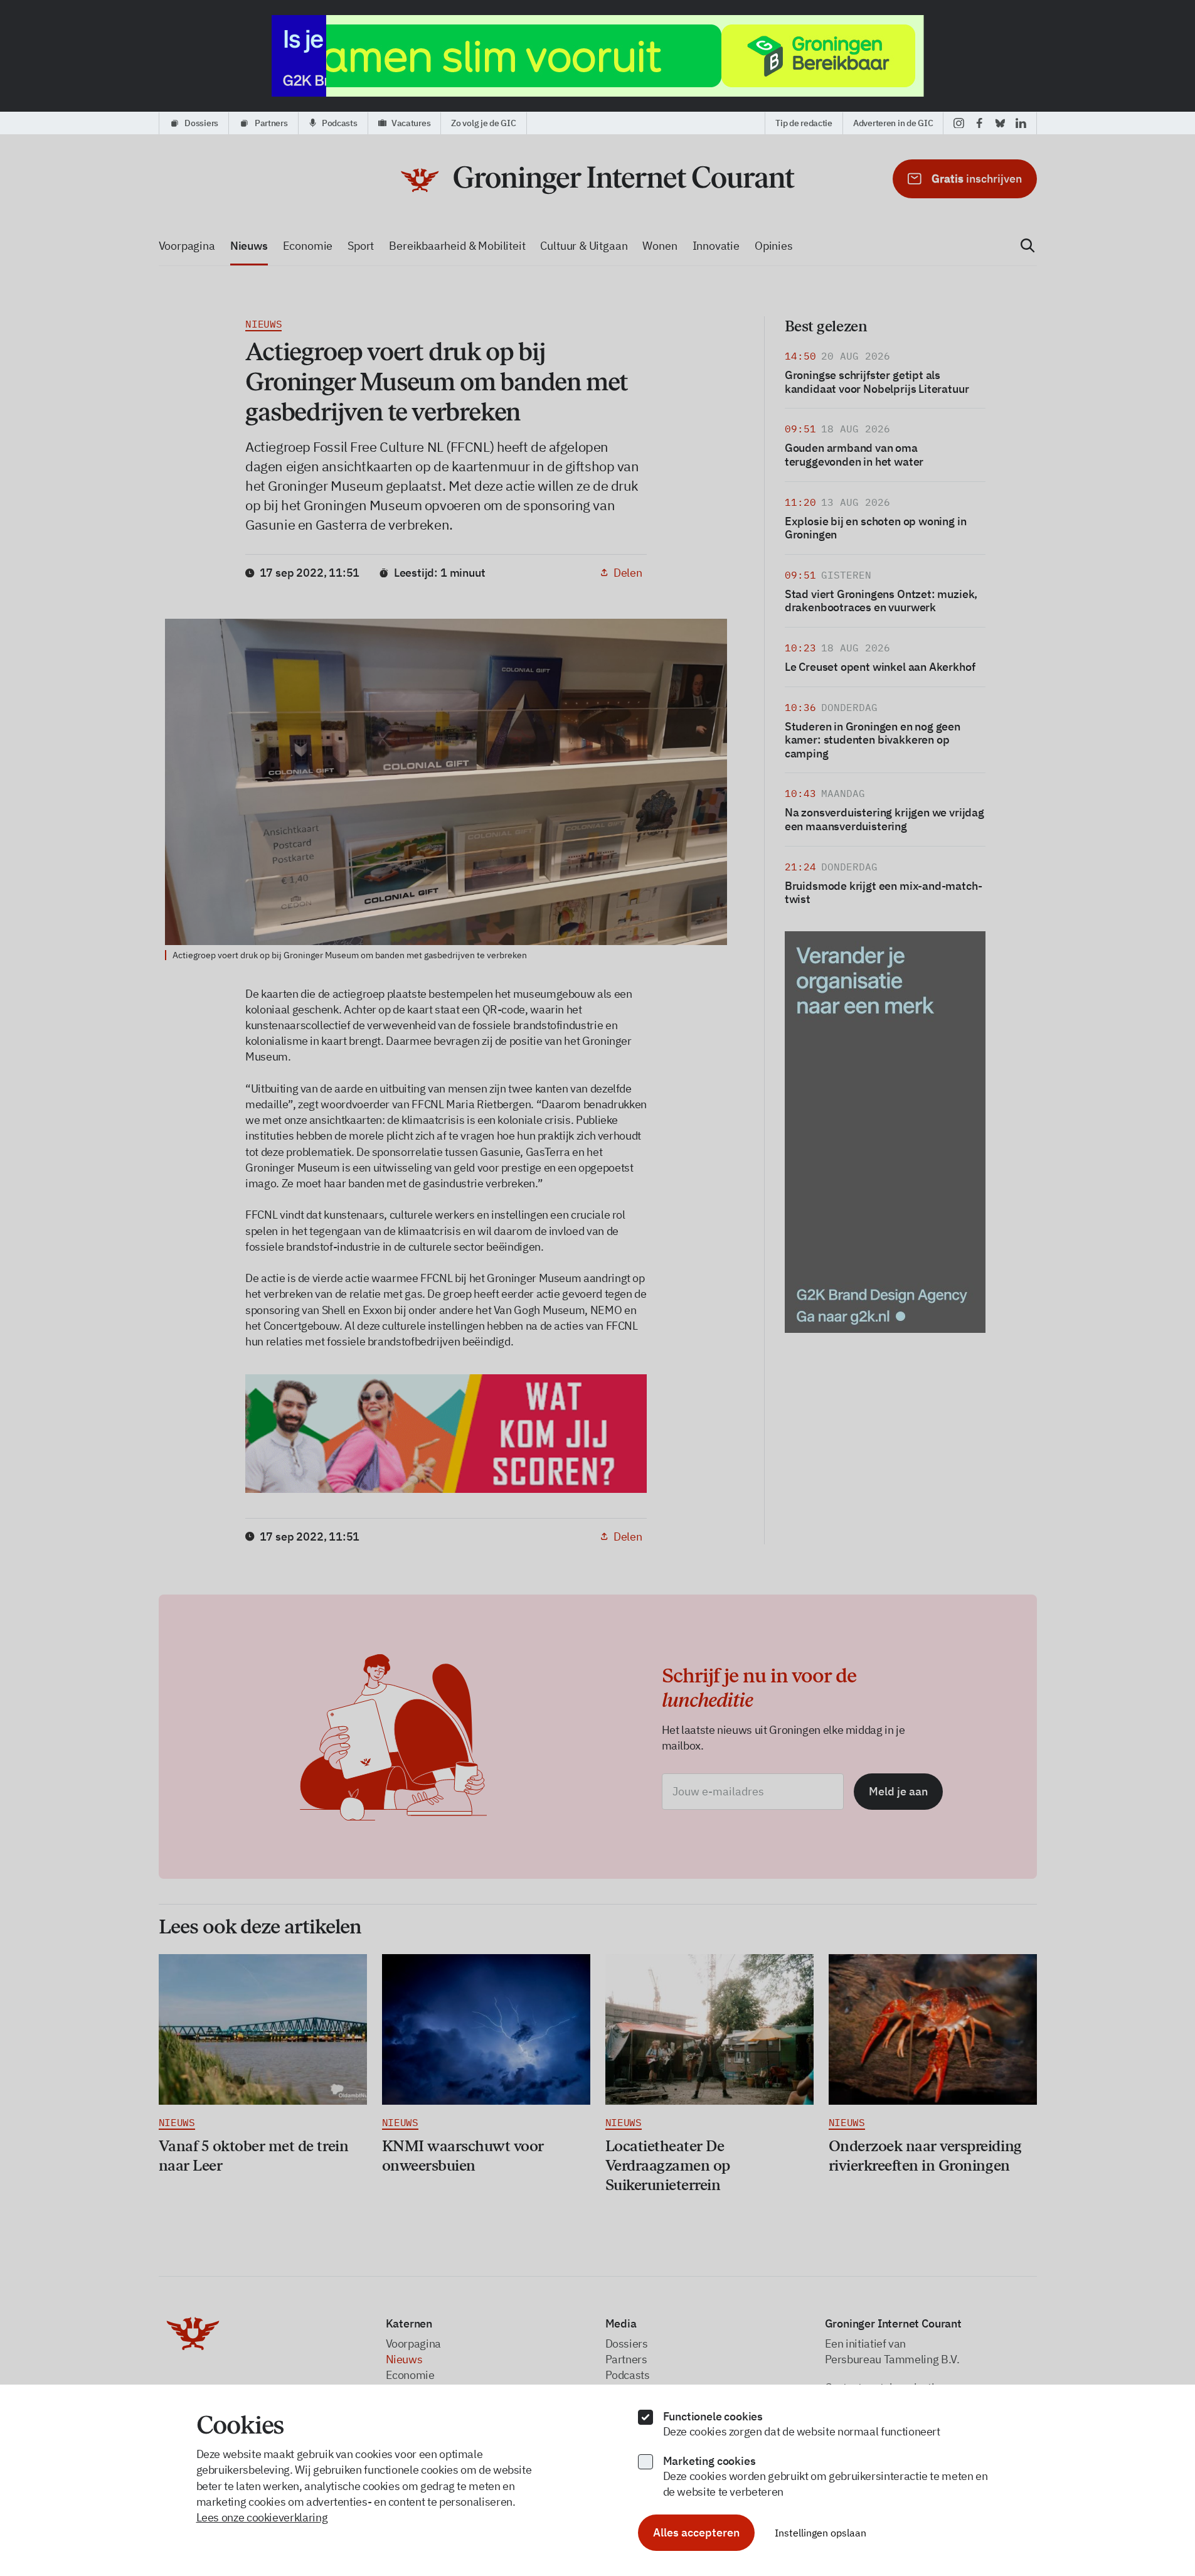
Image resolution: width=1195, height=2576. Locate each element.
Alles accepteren (696, 2532)
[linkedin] (1021, 123)
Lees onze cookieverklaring (262, 2517)
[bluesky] (1000, 123)
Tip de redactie (804, 123)
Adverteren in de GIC (893, 123)
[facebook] (980, 123)
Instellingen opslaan (821, 2533)
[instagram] (959, 123)
